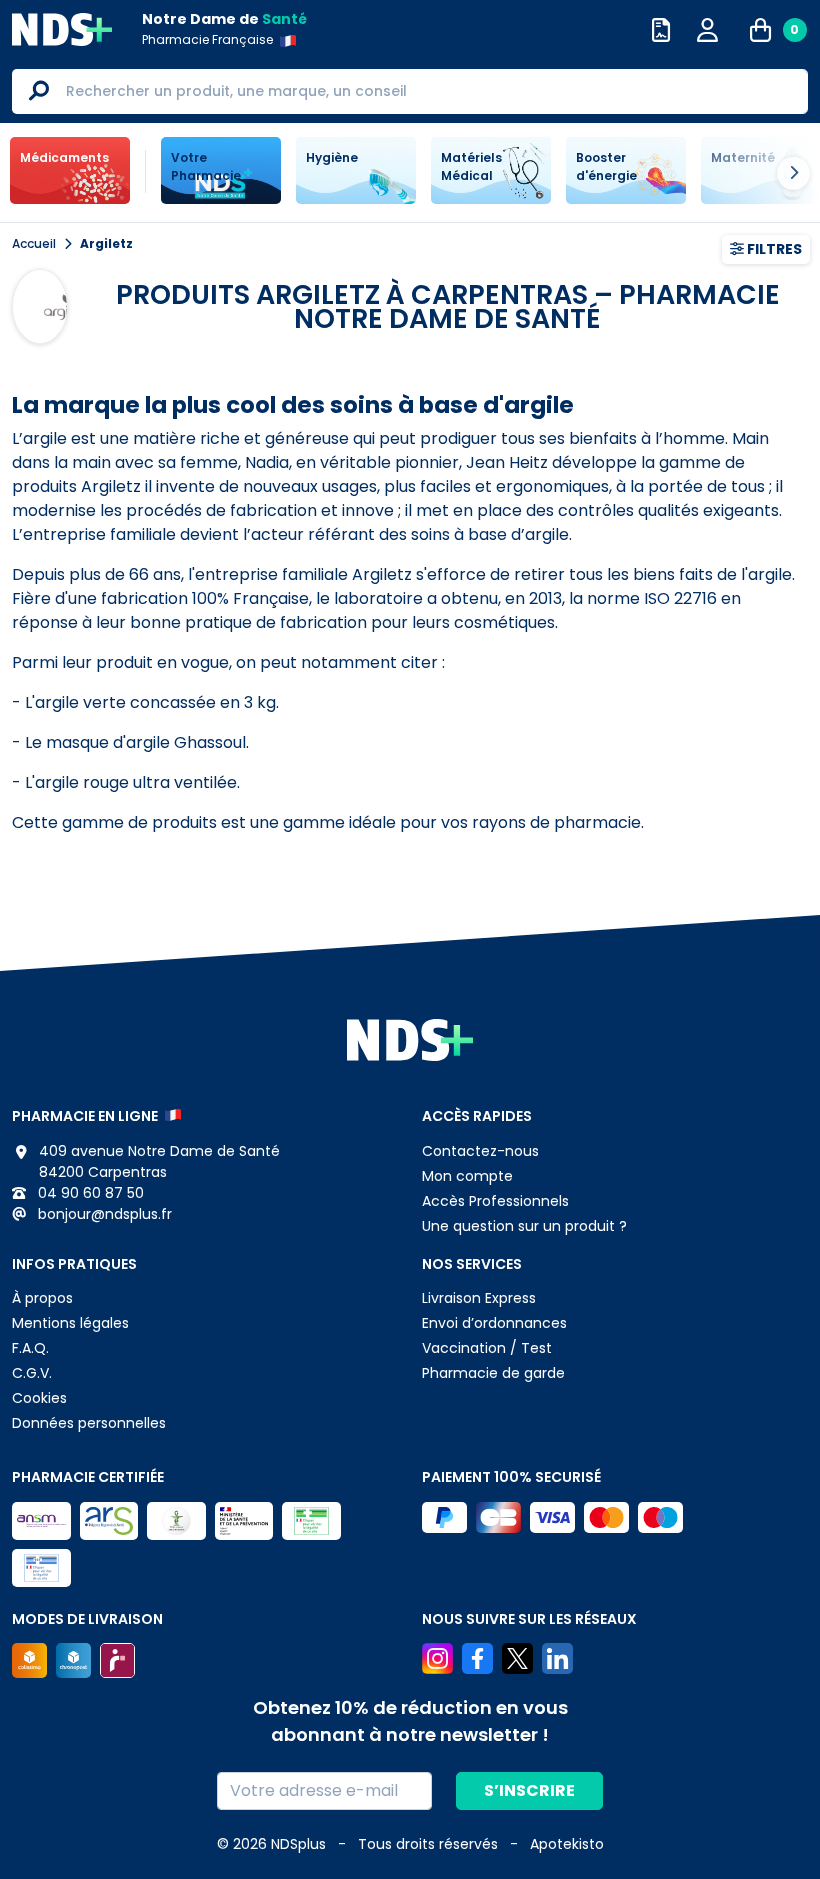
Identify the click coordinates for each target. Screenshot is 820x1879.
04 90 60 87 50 (89, 1193)
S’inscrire (529, 1790)
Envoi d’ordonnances (494, 1323)
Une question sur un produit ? (524, 1226)
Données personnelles (89, 1423)
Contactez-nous (480, 1151)
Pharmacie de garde (493, 1373)
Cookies (39, 1398)
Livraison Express (479, 1298)
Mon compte (467, 1176)
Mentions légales (70, 1323)
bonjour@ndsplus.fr (103, 1214)
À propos (42, 1298)
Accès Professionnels (495, 1201)
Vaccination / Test (487, 1348)
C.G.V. (32, 1373)
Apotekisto (567, 1844)
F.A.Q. (30, 1348)
